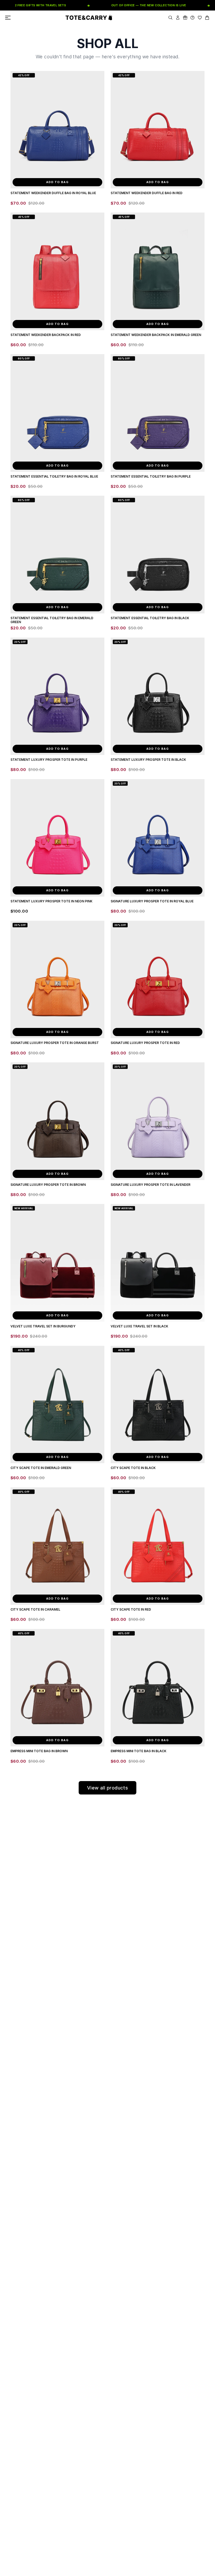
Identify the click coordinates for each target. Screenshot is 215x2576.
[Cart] (207, 18)
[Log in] (178, 18)
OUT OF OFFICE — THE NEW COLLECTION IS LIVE (130, 5)
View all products (108, 1788)
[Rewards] (185, 18)
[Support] (192, 18)
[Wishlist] (200, 18)
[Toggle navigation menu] (8, 18)
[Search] (170, 18)
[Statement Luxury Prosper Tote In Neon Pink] (57, 838)
